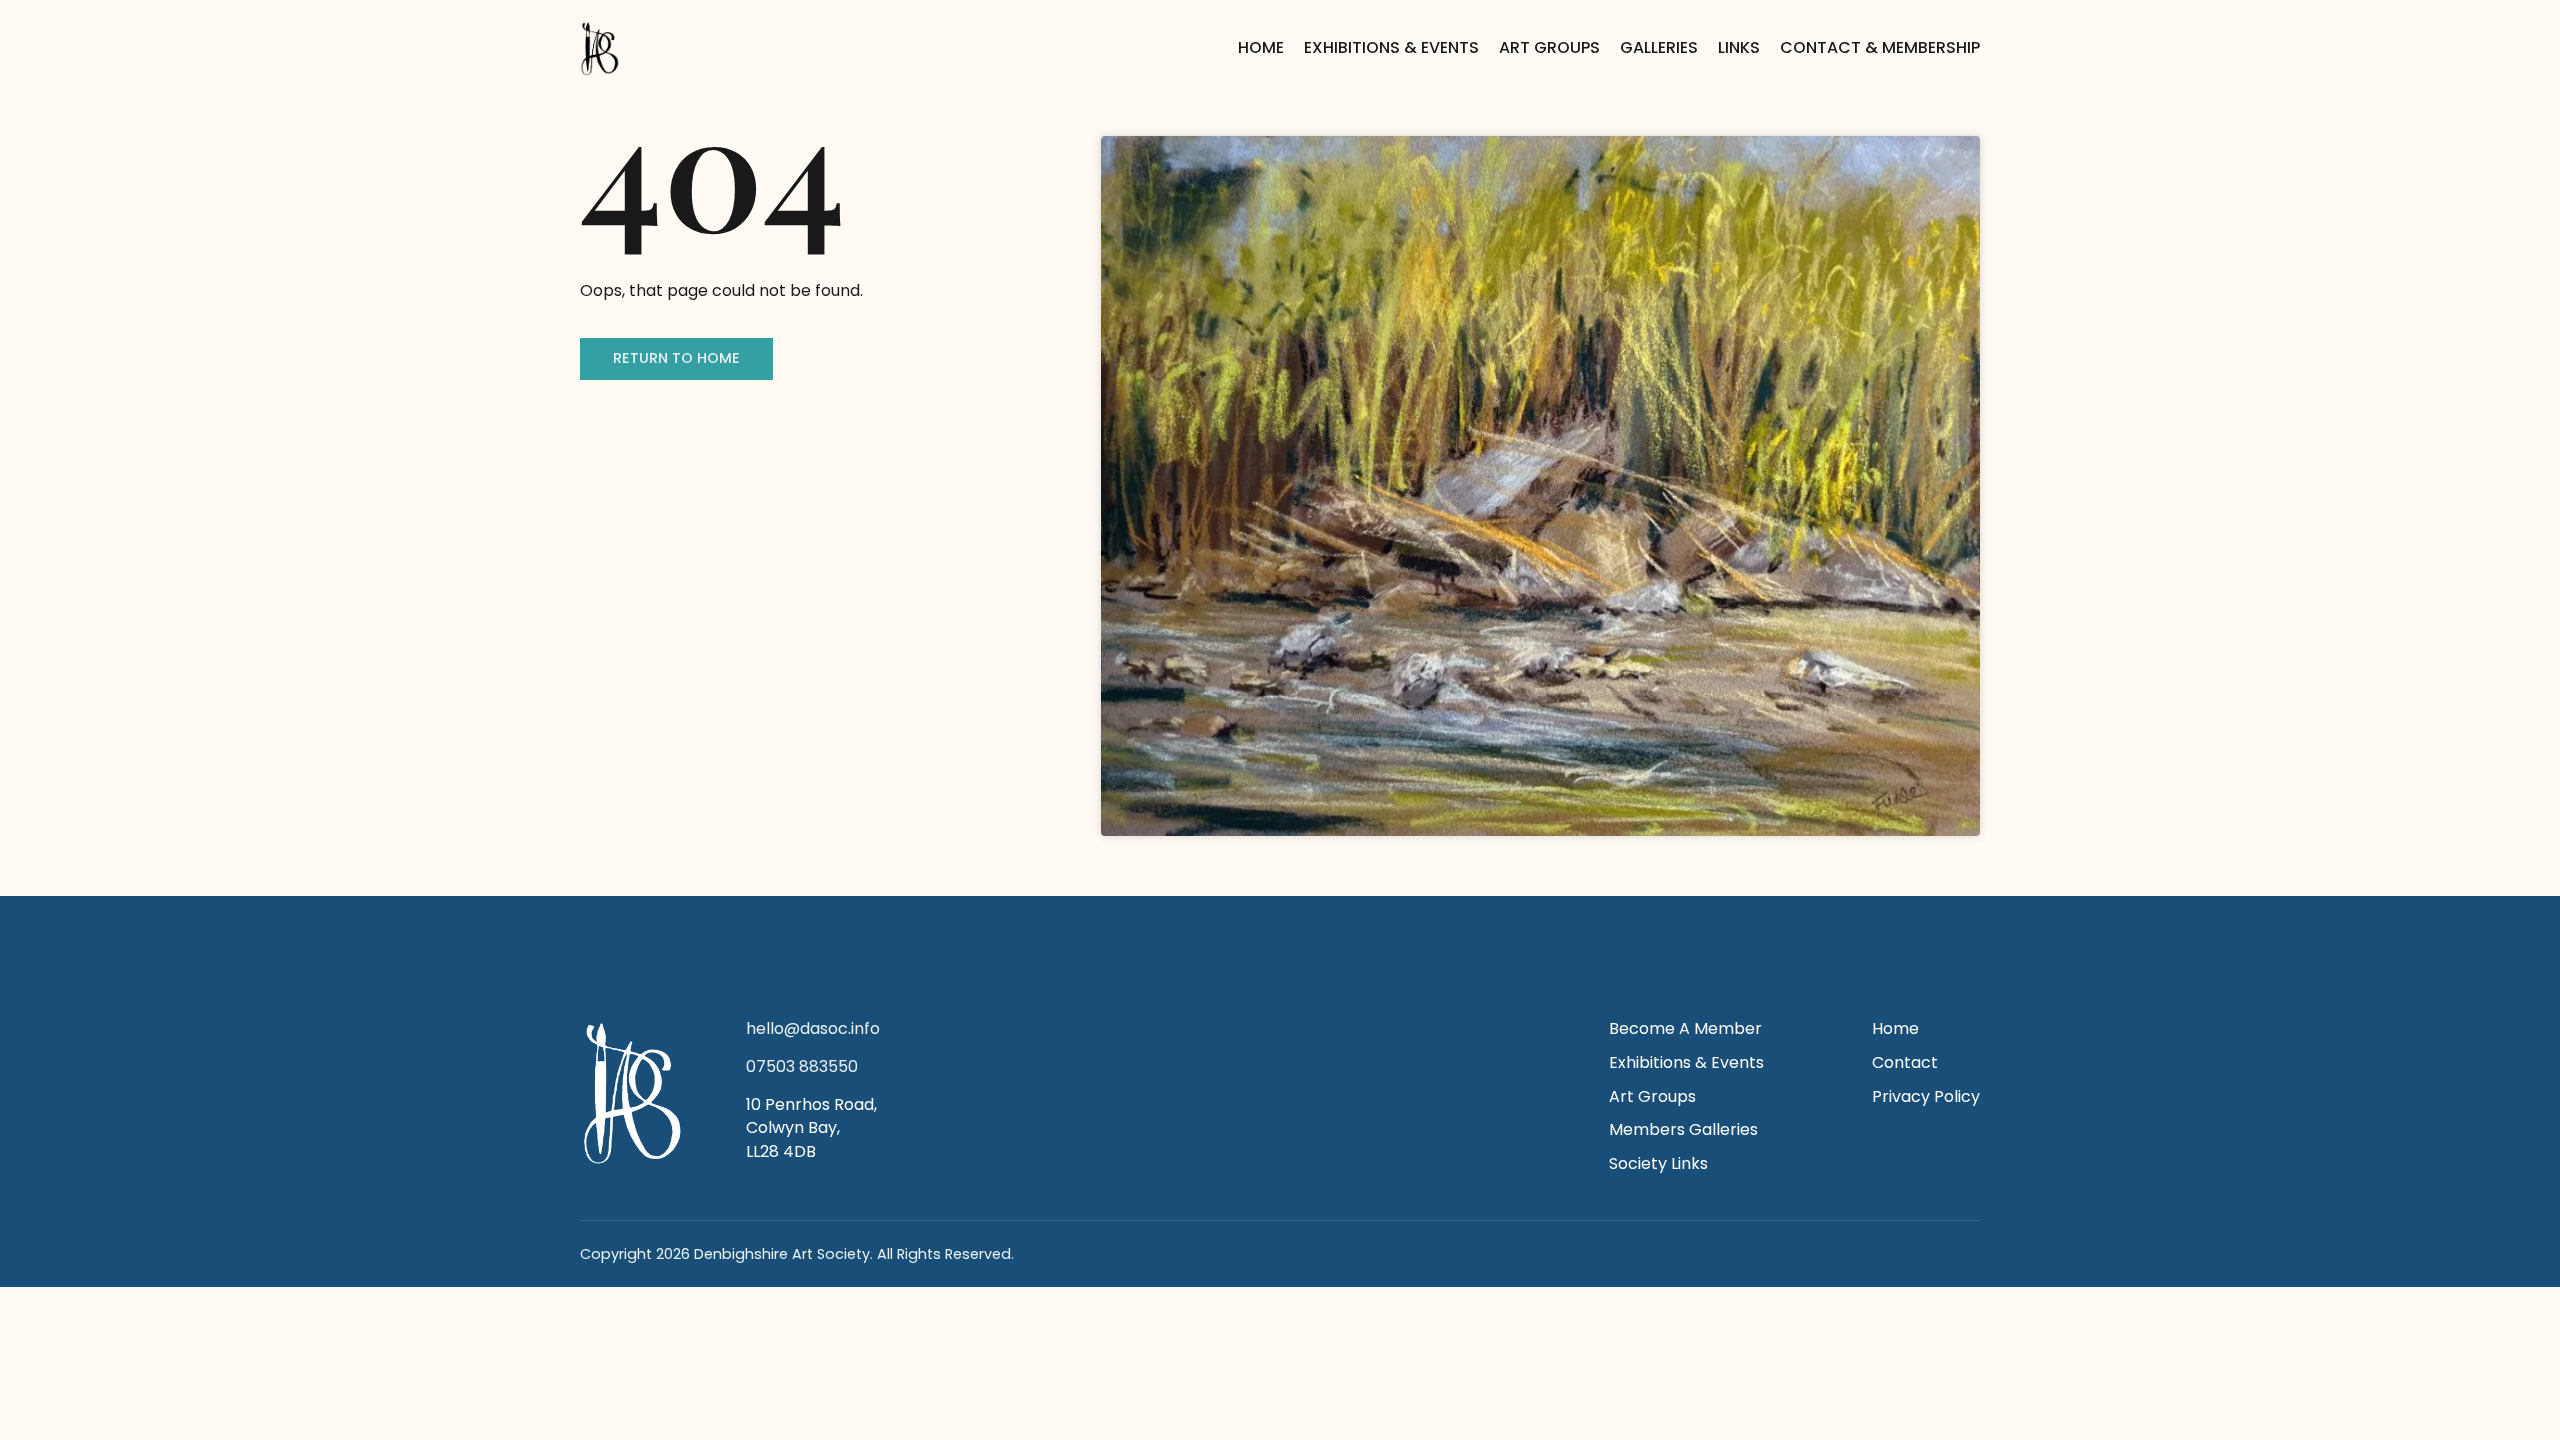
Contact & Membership (1880, 47)
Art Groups (1549, 47)
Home (1261, 47)
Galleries (1659, 47)
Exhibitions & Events (1391, 47)
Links (1739, 47)
